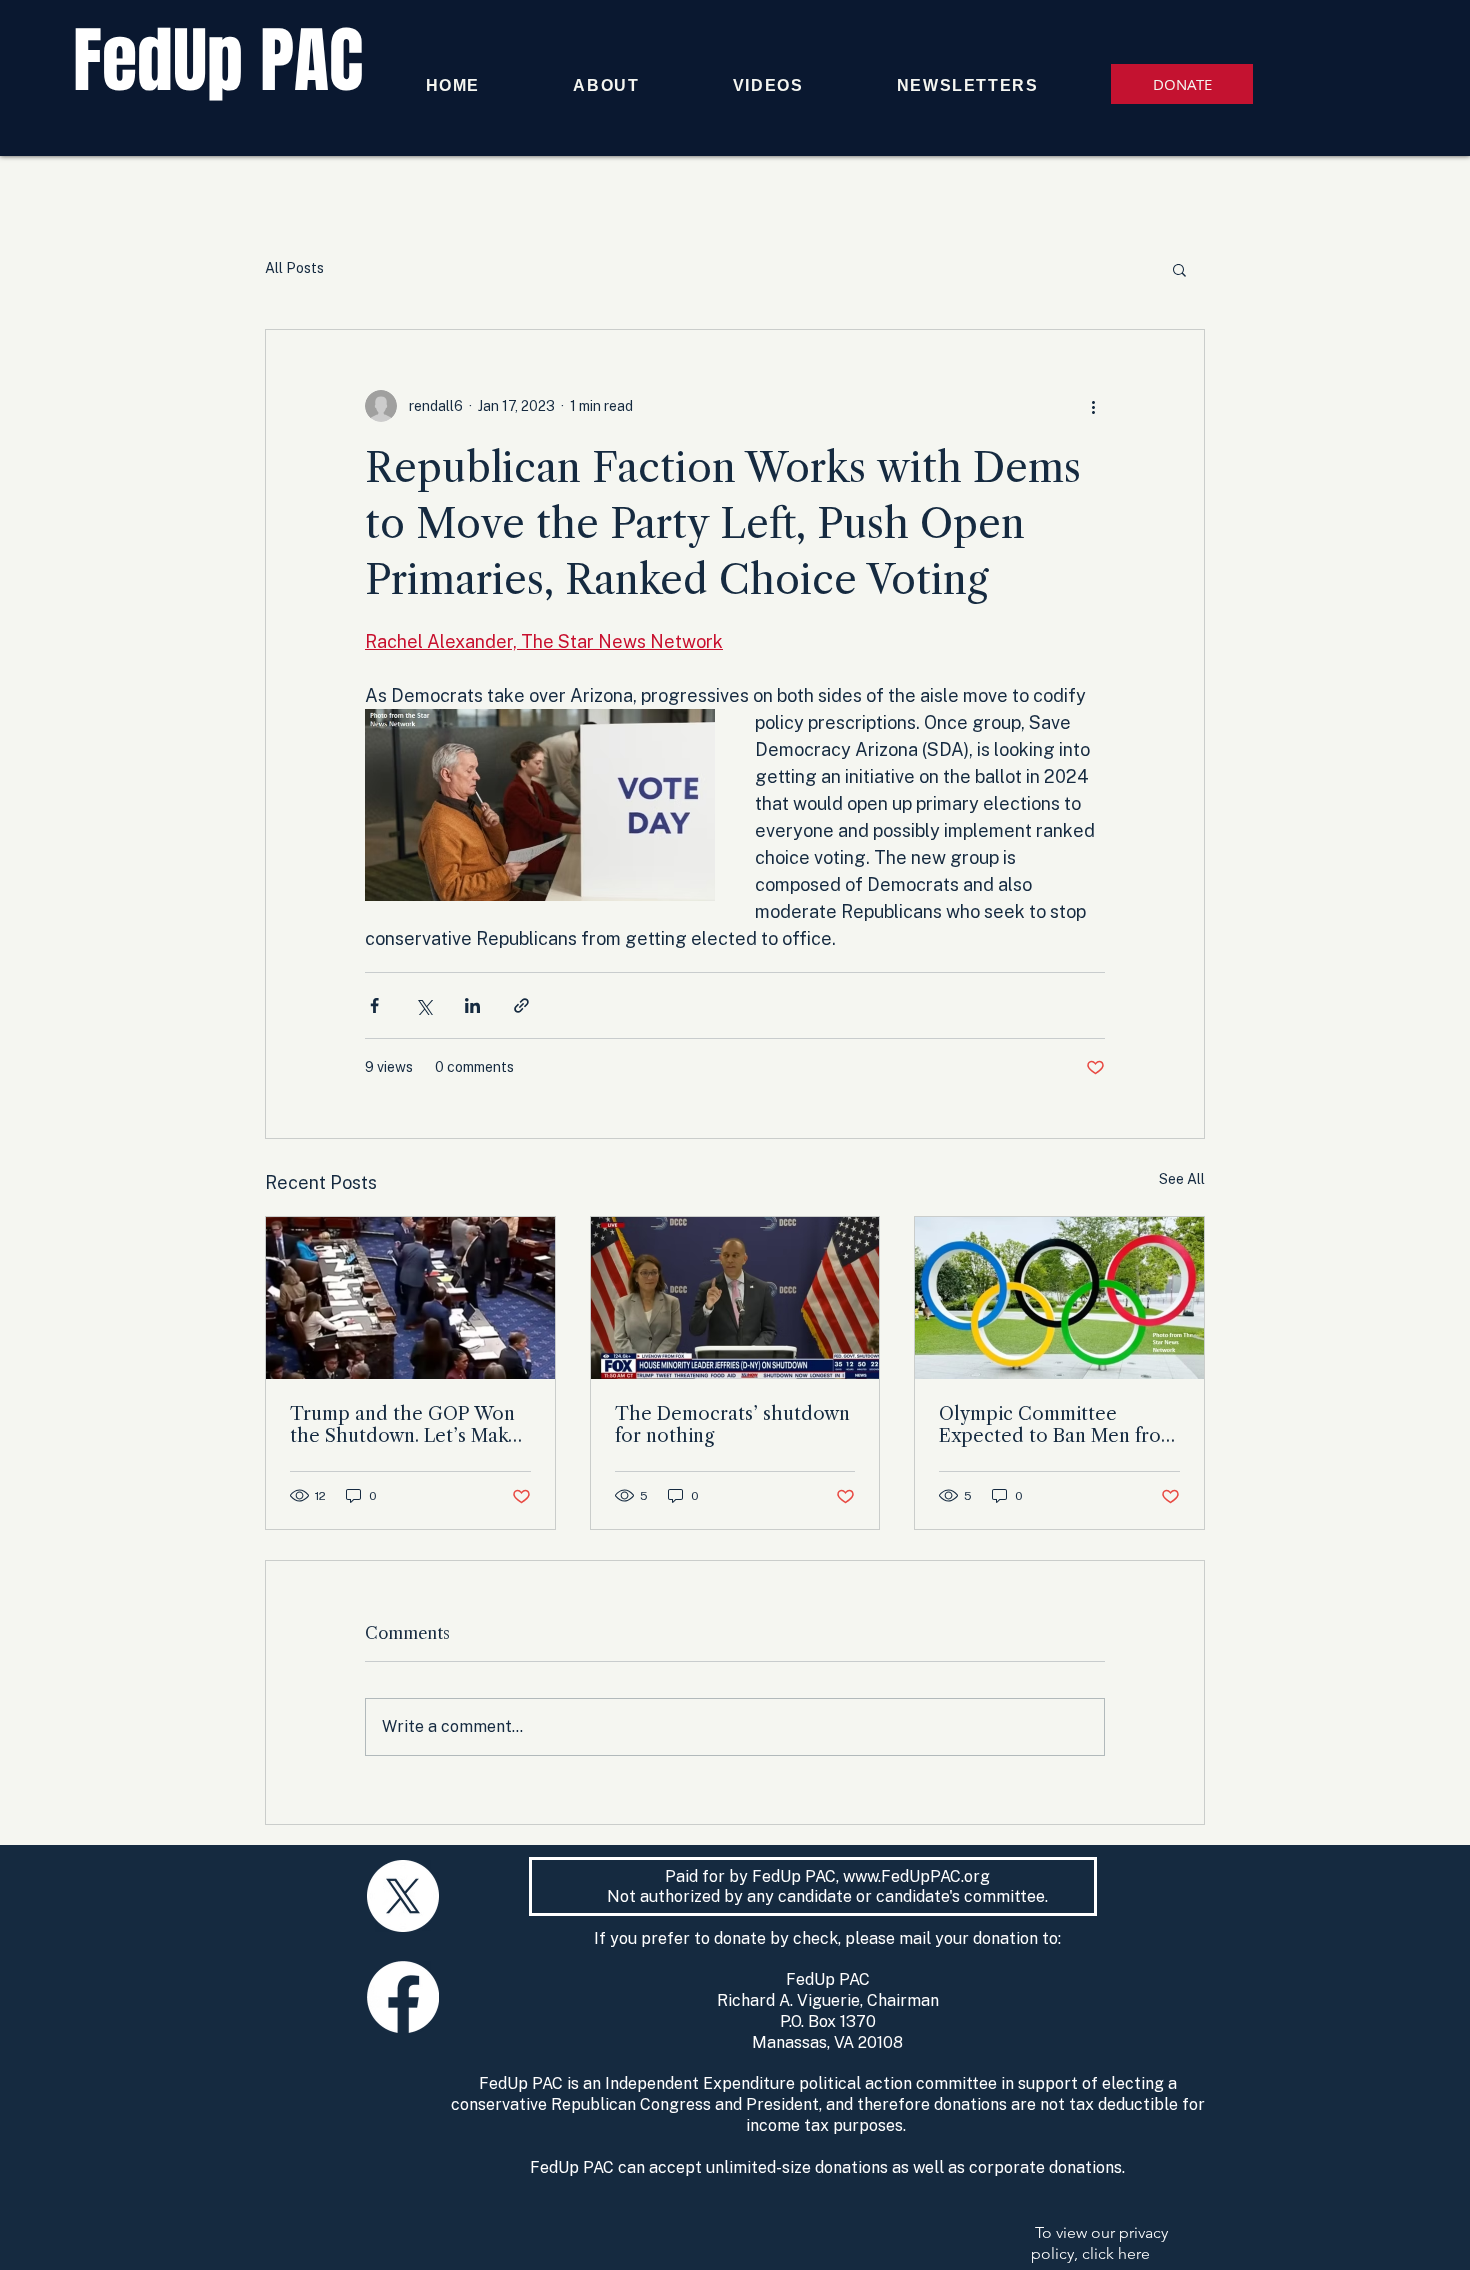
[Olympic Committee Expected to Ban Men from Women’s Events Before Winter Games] (1059, 1298)
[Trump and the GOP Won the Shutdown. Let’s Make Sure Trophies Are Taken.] (410, 1298)
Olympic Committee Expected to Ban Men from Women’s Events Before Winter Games (1058, 1425)
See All (1182, 1179)
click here (1116, 2253)
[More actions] (1093, 406)
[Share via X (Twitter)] (423, 1005)
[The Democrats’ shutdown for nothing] (735, 1298)
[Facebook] (403, 1997)
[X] (403, 1896)
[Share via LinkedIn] (472, 1005)
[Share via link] (521, 1005)
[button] (1179, 269)
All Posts (294, 268)
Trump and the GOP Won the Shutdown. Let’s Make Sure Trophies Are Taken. (404, 1425)
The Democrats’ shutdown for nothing (732, 1425)
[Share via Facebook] (374, 1005)
